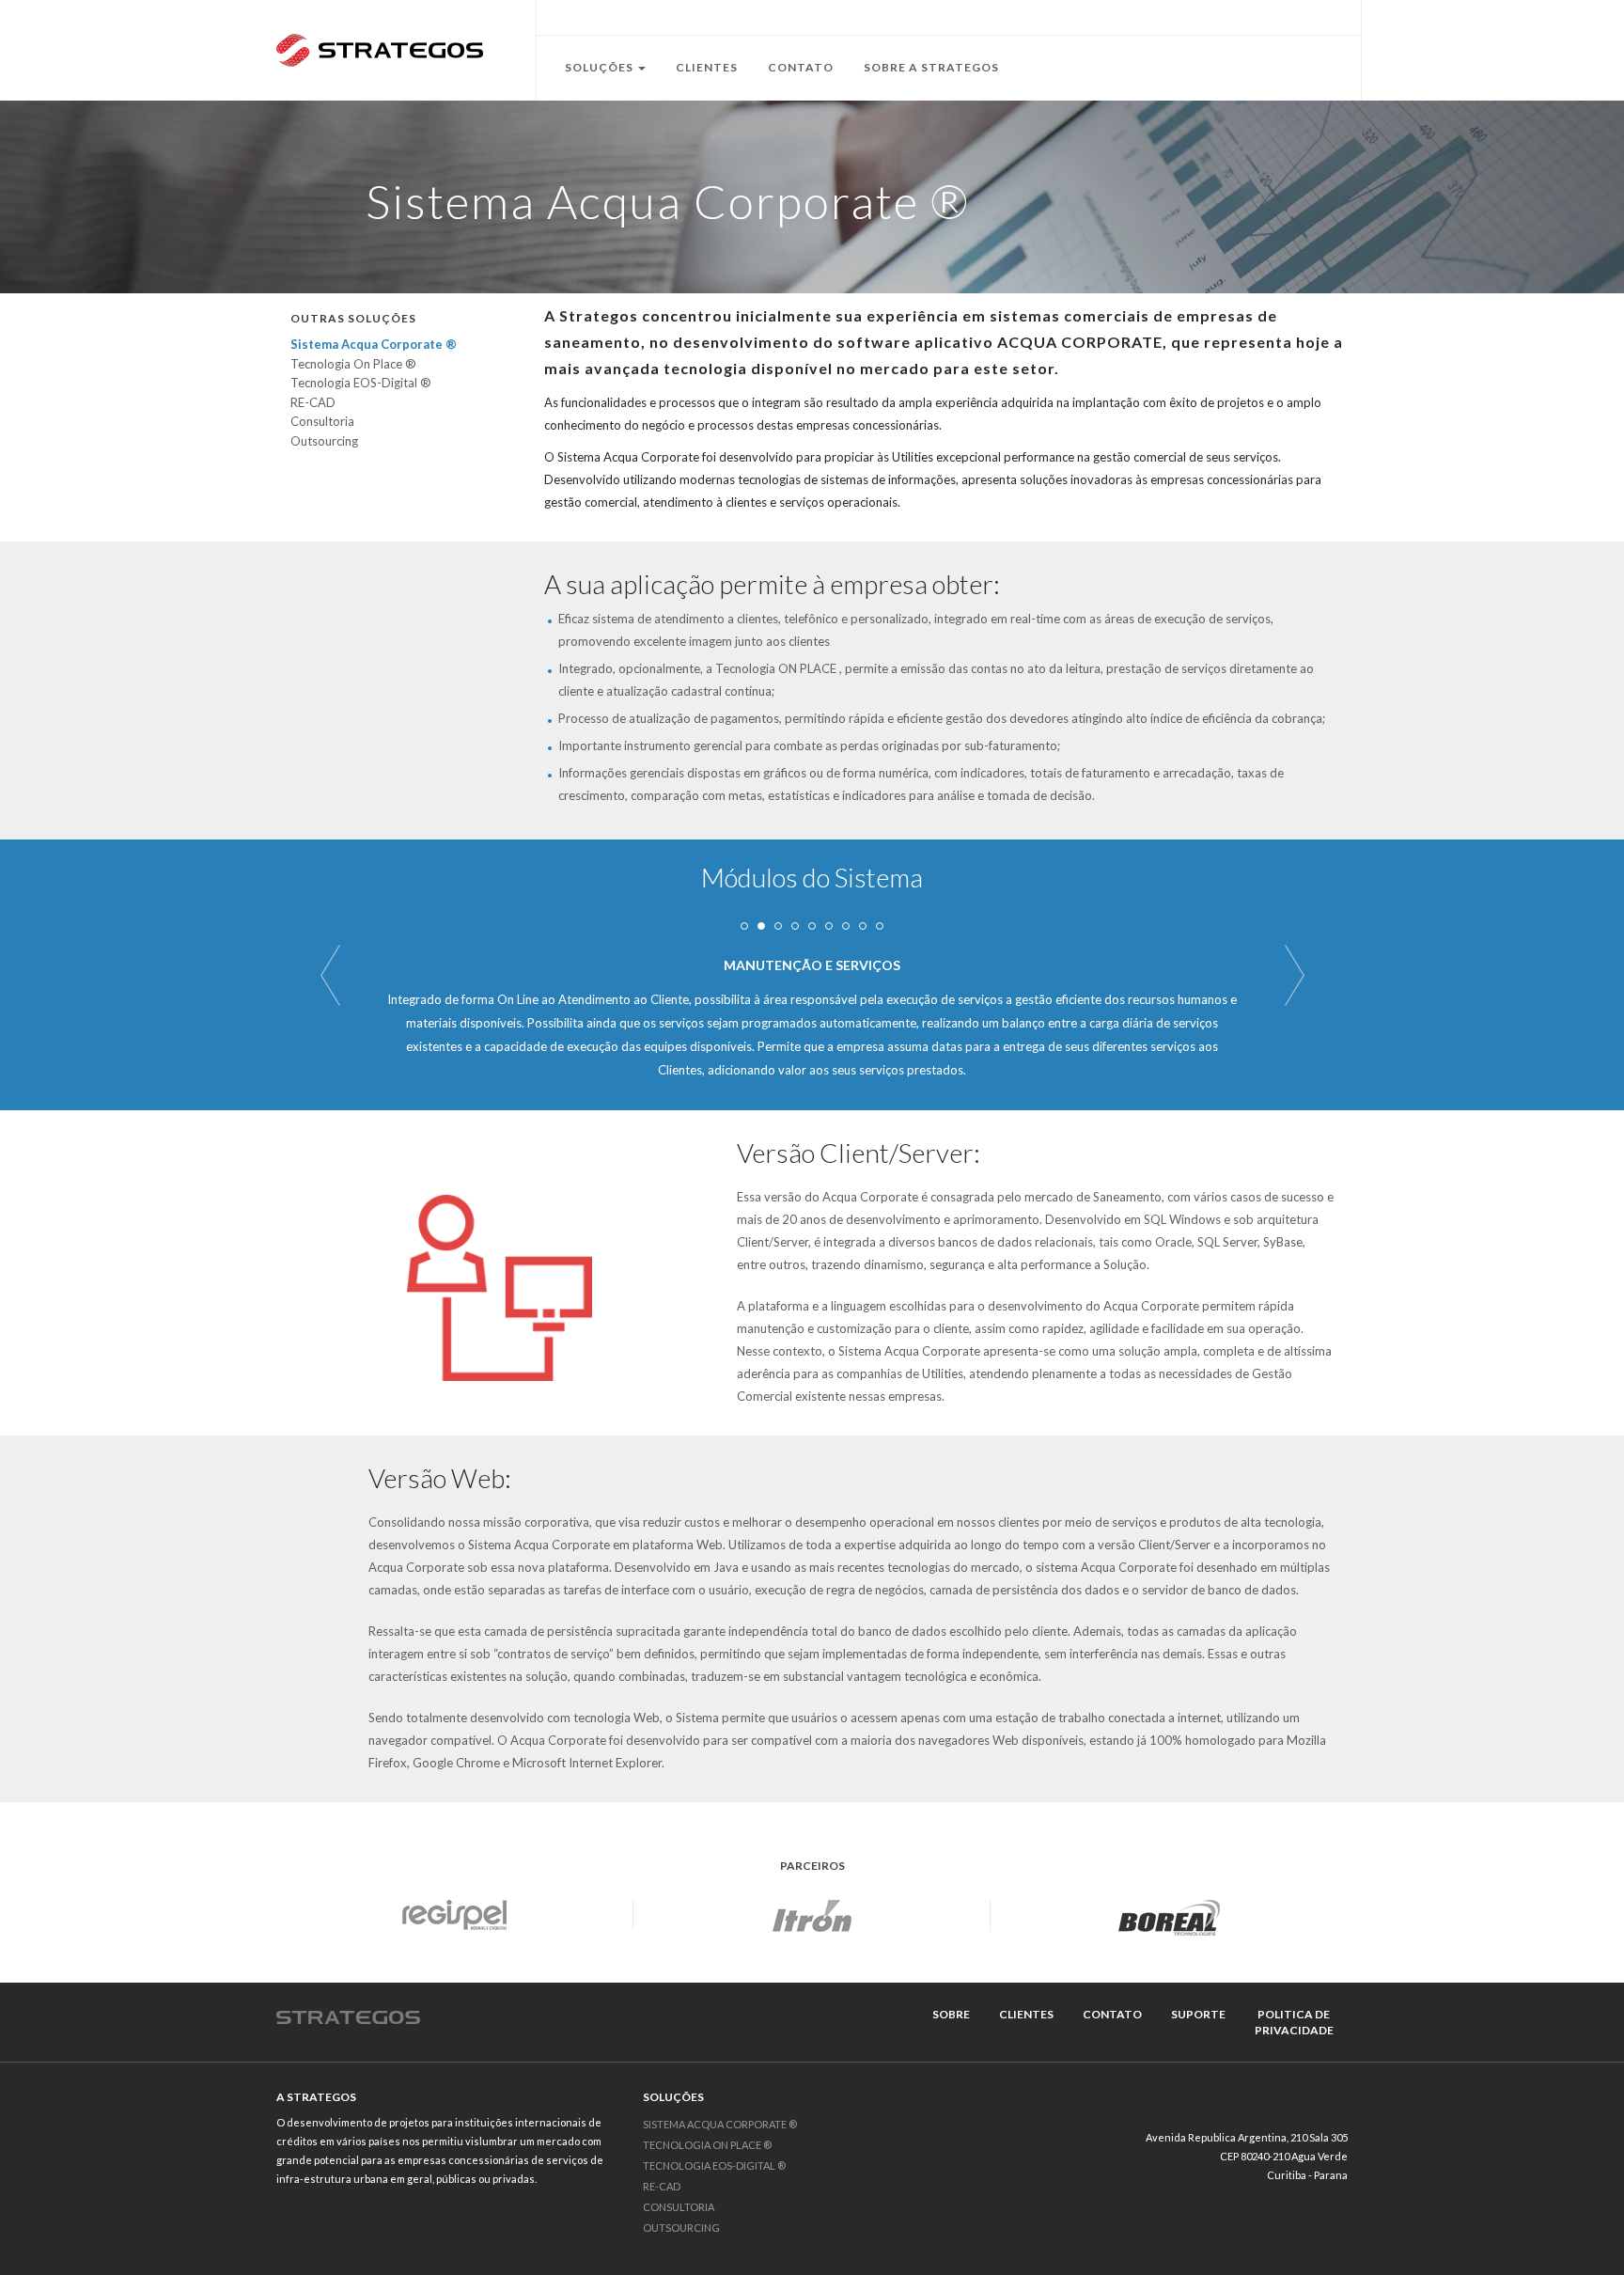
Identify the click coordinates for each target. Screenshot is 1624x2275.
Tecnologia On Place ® (353, 364)
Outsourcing (324, 441)
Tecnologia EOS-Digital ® (361, 383)
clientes (1026, 2014)
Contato (801, 67)
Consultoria (322, 421)
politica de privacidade (1294, 2022)
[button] (330, 975)
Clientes (707, 67)
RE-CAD (313, 402)
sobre (951, 2014)
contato (1112, 2014)
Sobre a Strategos (931, 67)
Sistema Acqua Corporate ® (374, 344)
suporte (1198, 2014)
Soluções (601, 67)
